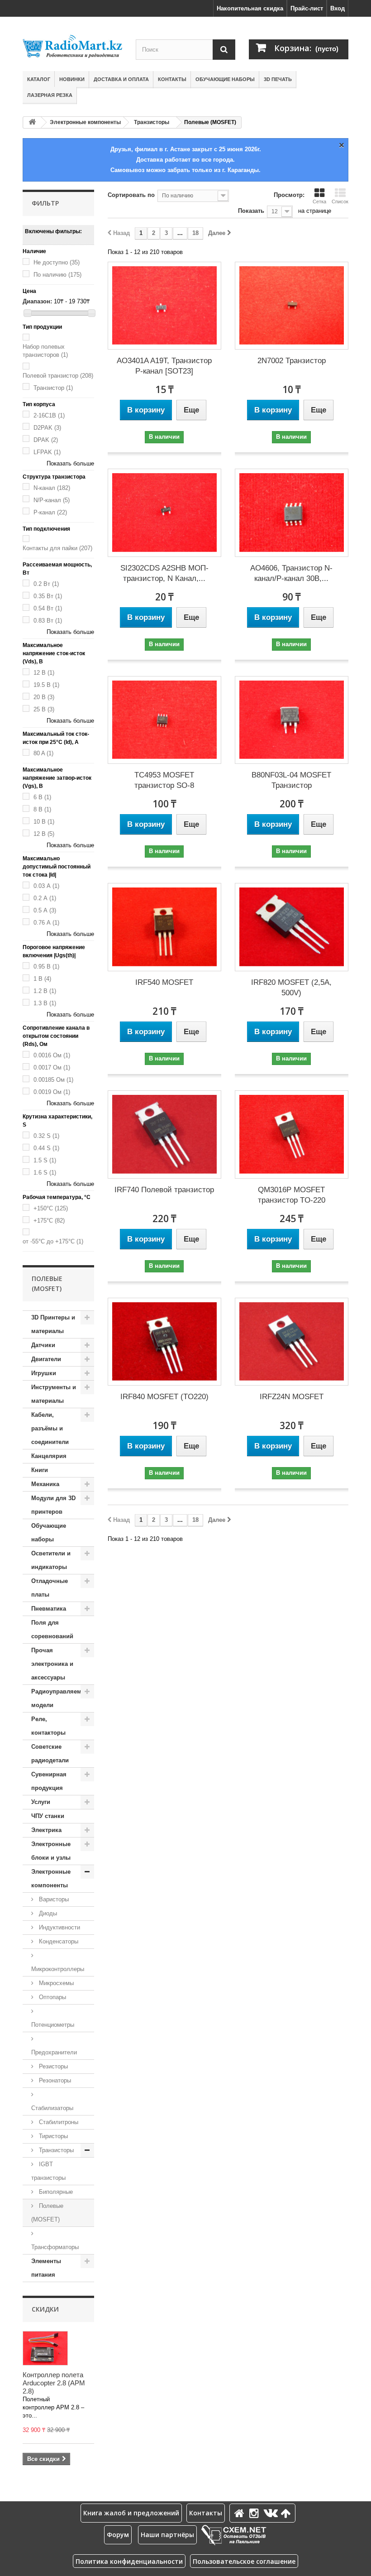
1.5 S (45, 1160)
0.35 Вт (48, 596)
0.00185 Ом (53, 1080)
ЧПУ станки (48, 1816)
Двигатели (46, 1359)
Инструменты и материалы (54, 1394)
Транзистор (53, 388)
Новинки (72, 79)
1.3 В (45, 1003)
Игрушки (44, 1373)
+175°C (49, 1221)
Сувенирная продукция (49, 1781)
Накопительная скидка (250, 8)
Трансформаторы (55, 2247)
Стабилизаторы (52, 2108)
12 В (44, 673)
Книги (40, 1470)
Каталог (39, 79)
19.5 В (46, 685)
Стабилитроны (58, 2122)
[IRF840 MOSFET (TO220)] (164, 1342)
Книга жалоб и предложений (131, 2513)
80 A (43, 753)
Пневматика (49, 1609)
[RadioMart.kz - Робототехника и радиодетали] (72, 46)
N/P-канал (52, 500)
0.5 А (45, 910)
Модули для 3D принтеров (53, 1505)
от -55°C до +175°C (53, 1241)
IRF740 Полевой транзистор (164, 1190)
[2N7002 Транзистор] (292, 306)
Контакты (172, 79)
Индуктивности (59, 1927)
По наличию (57, 275)
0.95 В (46, 967)
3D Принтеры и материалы (53, 1324)
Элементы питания (46, 2268)
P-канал (50, 512)
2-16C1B (49, 415)
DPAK (46, 440)
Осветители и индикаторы (51, 1560)
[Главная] (241, 2513)
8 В (42, 809)
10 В (44, 822)
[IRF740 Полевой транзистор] (164, 1134)
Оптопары (52, 1997)
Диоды (47, 1913)
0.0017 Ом (52, 1067)
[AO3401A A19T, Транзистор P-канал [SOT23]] (164, 306)
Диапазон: (37, 301)
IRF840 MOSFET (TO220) (164, 1397)
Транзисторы (152, 122)
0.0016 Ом (52, 1055)
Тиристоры (52, 2136)
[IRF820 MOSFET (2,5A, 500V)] (292, 927)
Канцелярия (49, 1456)
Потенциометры (53, 2025)
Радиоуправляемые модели (60, 1698)
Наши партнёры (167, 2535)
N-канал (52, 488)
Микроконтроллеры (58, 1969)
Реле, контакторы (48, 1726)
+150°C (51, 1208)
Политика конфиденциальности (129, 2561)
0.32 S (46, 1136)
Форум (118, 2535)
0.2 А (45, 898)
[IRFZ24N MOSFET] (292, 1342)
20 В (44, 697)
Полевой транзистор (58, 376)
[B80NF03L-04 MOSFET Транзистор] (292, 720)
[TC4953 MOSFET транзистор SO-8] (164, 720)
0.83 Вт (48, 621)
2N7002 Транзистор (292, 361)
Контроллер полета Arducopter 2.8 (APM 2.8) (54, 2383)
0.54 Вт (48, 608)
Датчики (43, 1345)
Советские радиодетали (50, 1753)
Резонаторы (54, 2080)
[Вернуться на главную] (32, 122)
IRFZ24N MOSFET (292, 1397)
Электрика (46, 1830)
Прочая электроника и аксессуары (52, 1664)
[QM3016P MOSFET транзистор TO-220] (292, 1134)
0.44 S (46, 1148)
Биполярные (55, 2192)
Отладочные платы (50, 1588)
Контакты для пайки (57, 548)
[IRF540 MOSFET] (164, 927)
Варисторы (53, 1899)
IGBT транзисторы (48, 2171)
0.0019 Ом (52, 1092)
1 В (42, 979)
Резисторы (52, 2066)
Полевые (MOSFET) (47, 2213)
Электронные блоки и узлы (51, 1851)
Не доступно (57, 262)
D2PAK (47, 428)
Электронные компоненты (85, 122)
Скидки (45, 2309)
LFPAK (47, 452)
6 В (42, 797)
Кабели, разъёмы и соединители (50, 1428)
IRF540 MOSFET (164, 982)
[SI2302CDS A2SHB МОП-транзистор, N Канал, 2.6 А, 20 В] (164, 513)
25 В (44, 709)
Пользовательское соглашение (244, 2561)
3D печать (278, 79)
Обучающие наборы (225, 79)
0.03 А (46, 886)
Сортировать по (131, 195)
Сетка (319, 201)
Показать (251, 211)
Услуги (41, 1802)
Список (340, 201)
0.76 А (46, 923)
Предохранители (54, 2052)
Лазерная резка (50, 95)
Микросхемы (55, 1983)
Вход (338, 8)
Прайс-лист (307, 8)
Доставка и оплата (121, 79)
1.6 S (45, 1173)
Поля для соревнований (52, 1629)
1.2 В (45, 991)
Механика (45, 1484)
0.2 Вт (46, 584)
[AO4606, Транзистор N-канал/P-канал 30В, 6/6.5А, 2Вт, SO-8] (292, 513)
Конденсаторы (58, 1941)
